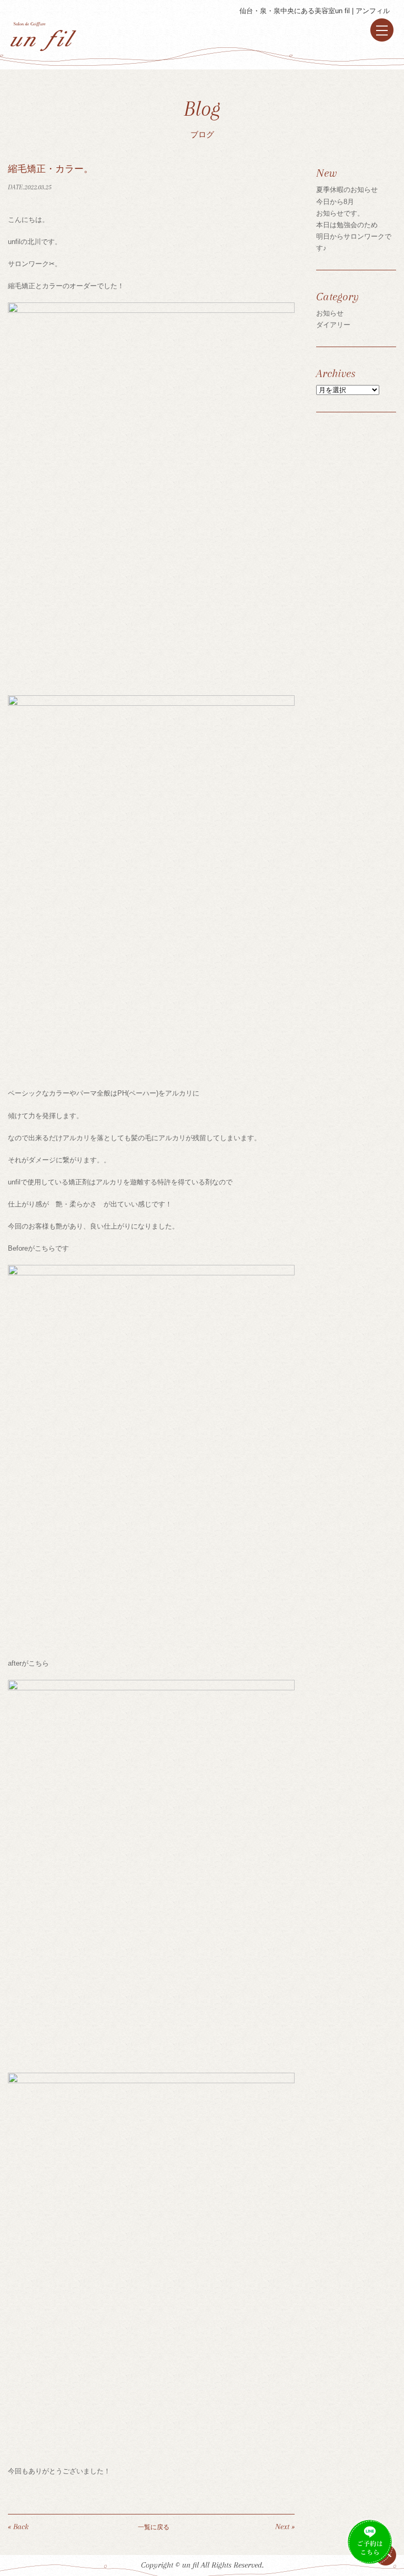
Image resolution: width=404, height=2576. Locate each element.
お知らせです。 (340, 213)
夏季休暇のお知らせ (347, 190)
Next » (285, 2527)
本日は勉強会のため (347, 225)
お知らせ (330, 313)
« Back (18, 2527)
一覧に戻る (154, 2527)
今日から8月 (335, 202)
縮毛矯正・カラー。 (50, 169)
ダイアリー (333, 325)
